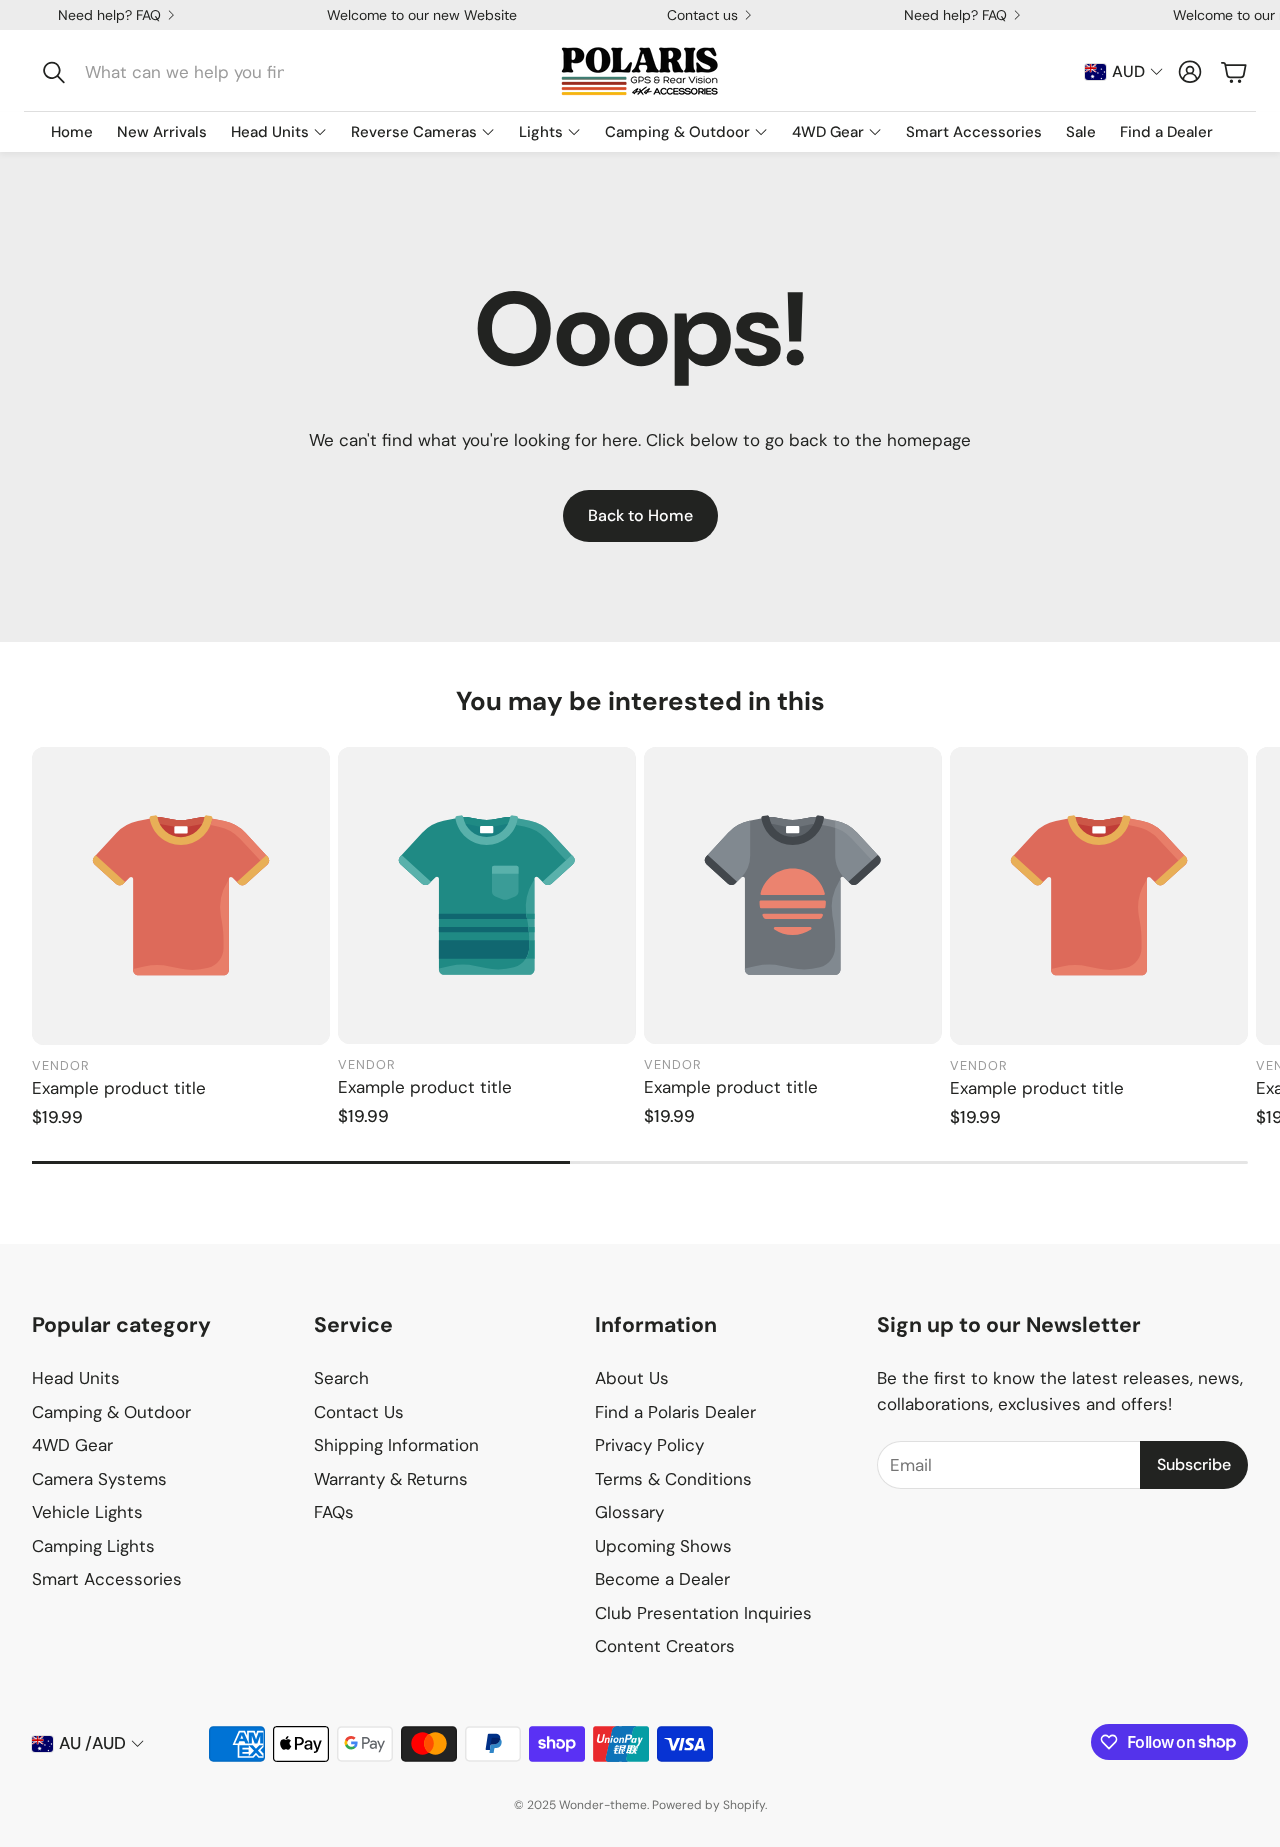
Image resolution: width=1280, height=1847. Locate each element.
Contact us (702, 15)
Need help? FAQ (109, 15)
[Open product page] (181, 896)
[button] (166, 72)
